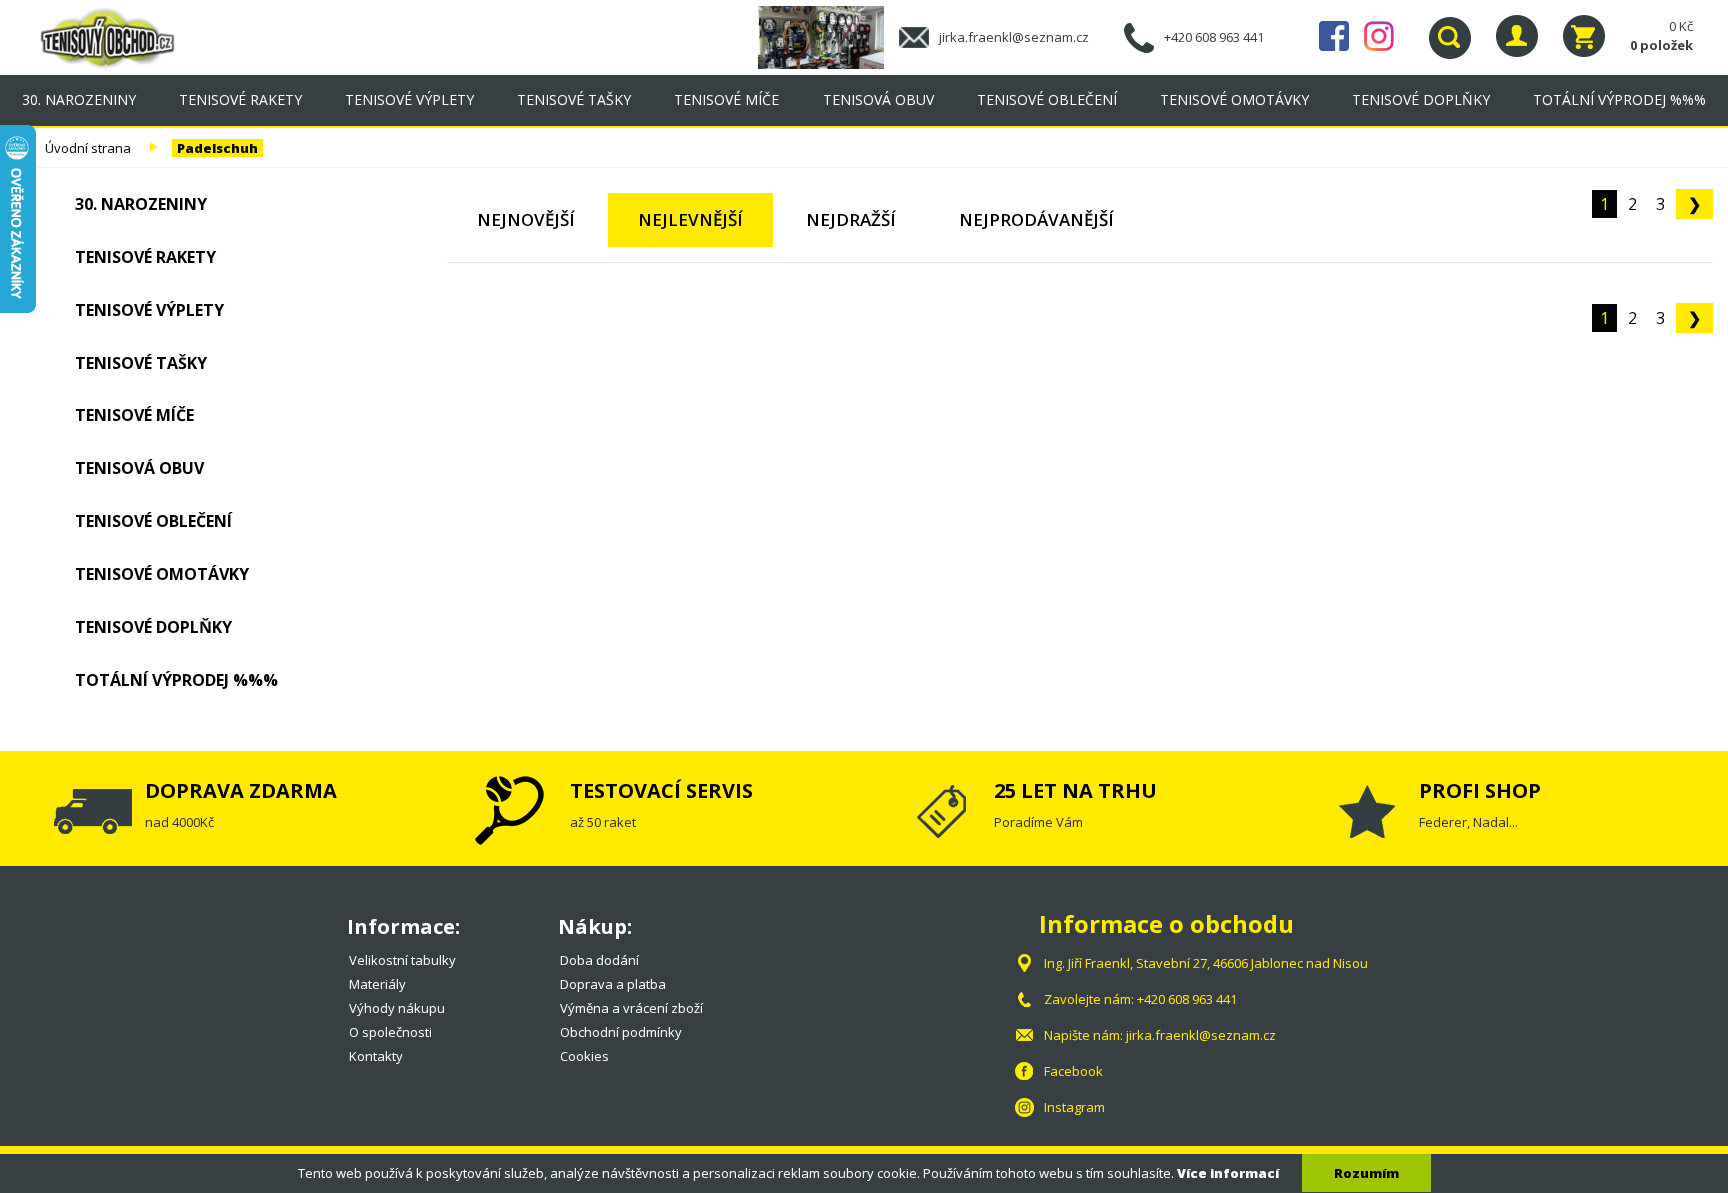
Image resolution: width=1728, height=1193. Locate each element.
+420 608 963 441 (1214, 37)
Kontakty (376, 1056)
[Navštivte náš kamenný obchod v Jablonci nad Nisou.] (828, 36)
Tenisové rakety (240, 99)
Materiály (377, 984)
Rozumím (1366, 1173)
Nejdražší (851, 219)
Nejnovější (526, 219)
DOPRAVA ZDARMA (241, 790)
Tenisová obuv (878, 99)
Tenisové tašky (574, 99)
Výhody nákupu (397, 1008)
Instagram (1379, 36)
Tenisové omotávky (1234, 99)
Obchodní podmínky (621, 1032)
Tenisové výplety (409, 99)
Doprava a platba (613, 984)
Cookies (584, 1056)
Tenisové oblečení (1047, 99)
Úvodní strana (88, 148)
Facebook (1334, 36)
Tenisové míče (726, 99)
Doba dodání (599, 960)
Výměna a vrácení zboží (631, 1008)
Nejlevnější (690, 219)
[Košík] (1584, 36)
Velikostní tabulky (402, 960)
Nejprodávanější (1036, 219)
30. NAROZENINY (79, 99)
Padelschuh (217, 148)
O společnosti (390, 1032)
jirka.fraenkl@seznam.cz (1014, 37)
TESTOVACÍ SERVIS (661, 790)
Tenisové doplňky (1421, 99)
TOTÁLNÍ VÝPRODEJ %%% (1619, 99)
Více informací (1228, 1173)
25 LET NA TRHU (1075, 790)
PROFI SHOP (1480, 790)
